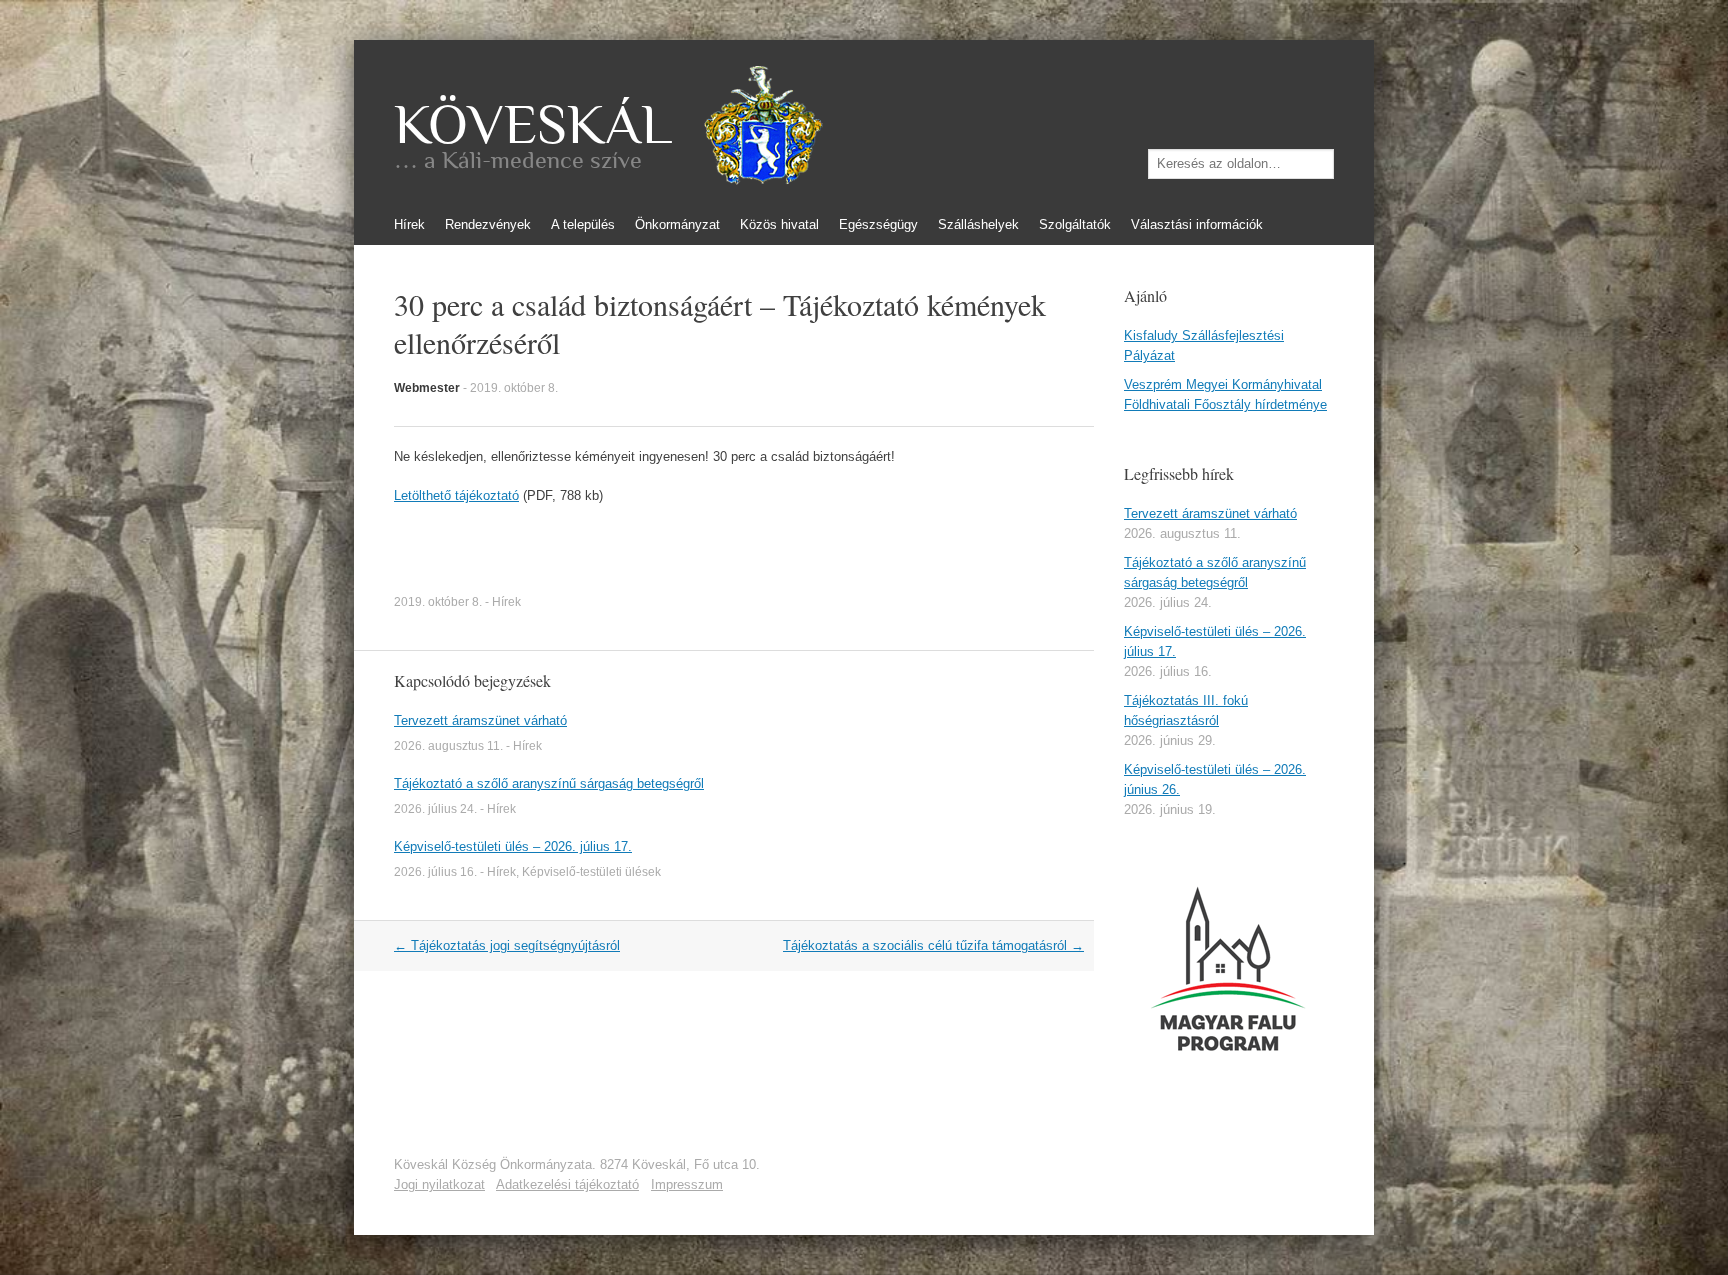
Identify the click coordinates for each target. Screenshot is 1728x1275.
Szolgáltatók (1075, 224)
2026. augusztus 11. (448, 746)
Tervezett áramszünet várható (480, 720)
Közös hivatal (779, 224)
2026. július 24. (435, 809)
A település (583, 224)
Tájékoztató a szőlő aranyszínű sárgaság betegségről (549, 783)
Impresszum (687, 1184)
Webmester (427, 388)
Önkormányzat (677, 224)
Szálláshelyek (978, 224)
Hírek (409, 224)
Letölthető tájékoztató (456, 495)
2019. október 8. (514, 388)
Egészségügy (878, 224)
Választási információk (1197, 224)
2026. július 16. (435, 872)
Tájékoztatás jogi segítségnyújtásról (507, 945)
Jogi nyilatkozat (439, 1184)
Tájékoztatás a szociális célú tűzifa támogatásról (933, 945)
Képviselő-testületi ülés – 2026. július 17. (513, 846)
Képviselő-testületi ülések (591, 872)
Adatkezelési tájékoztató (567, 1184)
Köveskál (533, 125)
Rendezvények (488, 224)
